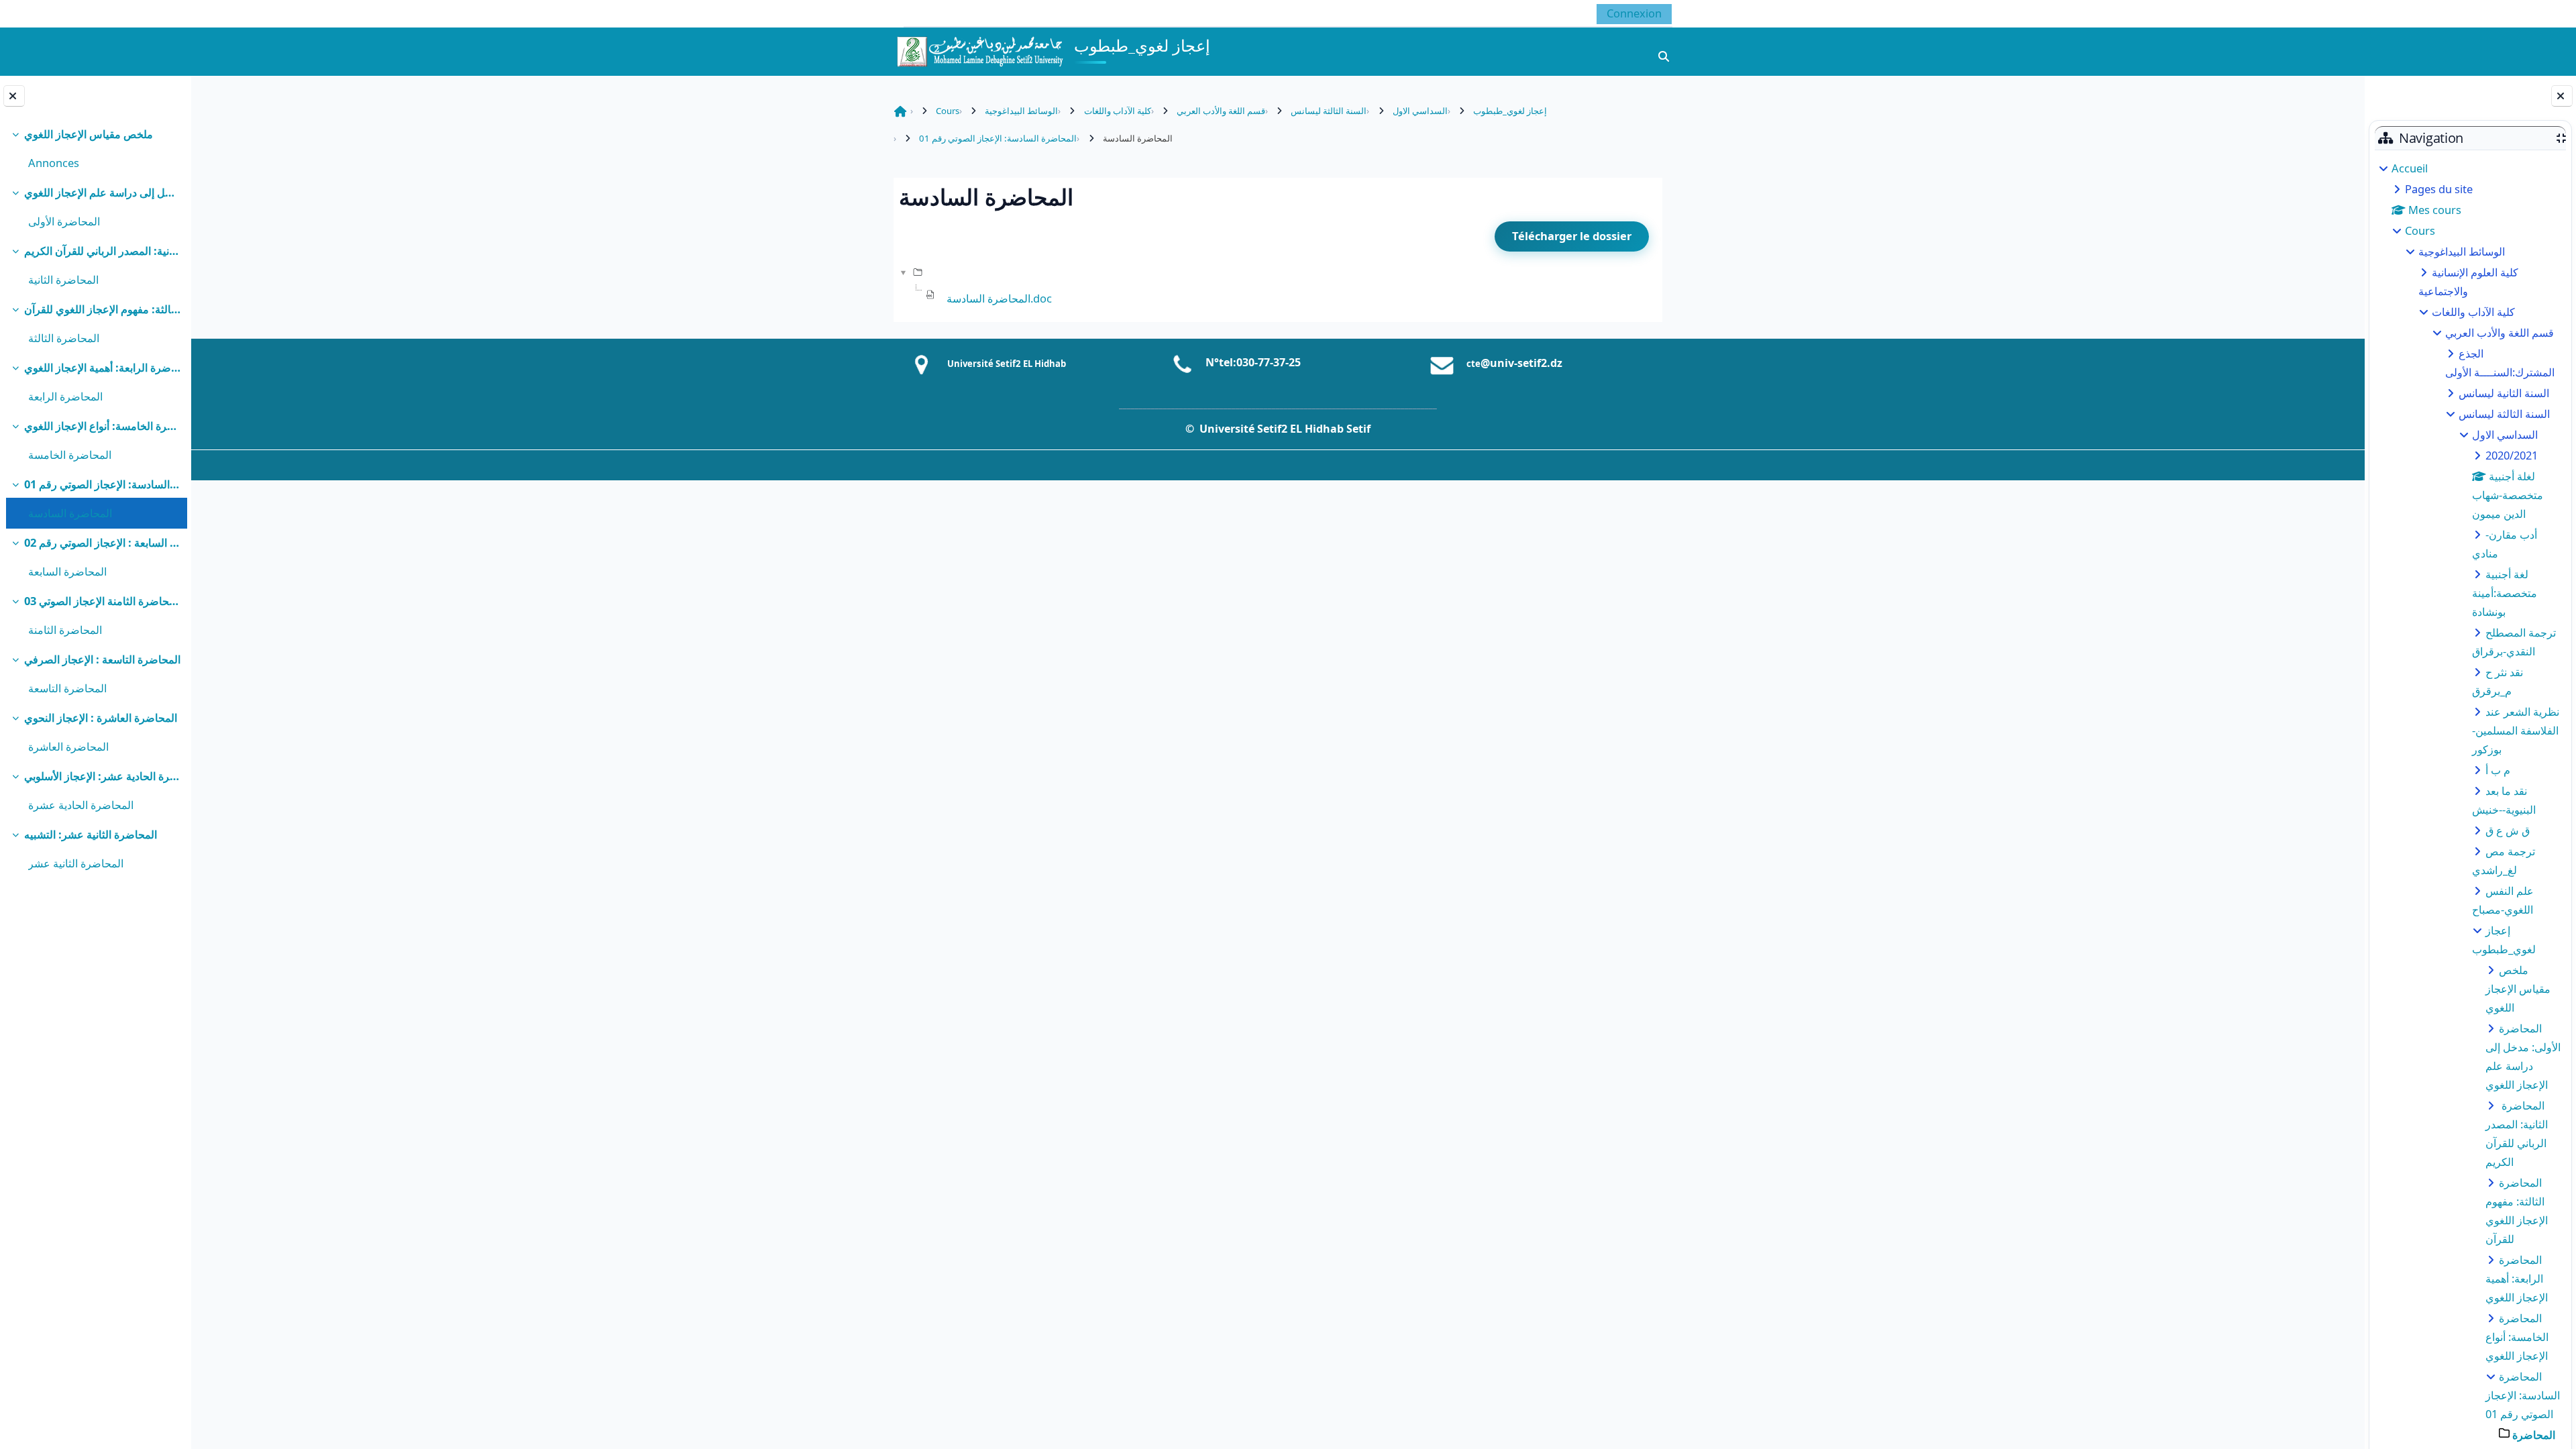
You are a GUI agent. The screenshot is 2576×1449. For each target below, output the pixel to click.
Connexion (1634, 13)
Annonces (54, 163)
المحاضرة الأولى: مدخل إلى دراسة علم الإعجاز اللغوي (102, 192)
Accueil (2410, 168)
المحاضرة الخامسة (70, 454)
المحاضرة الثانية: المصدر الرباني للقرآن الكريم (102, 251)
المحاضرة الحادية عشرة (81, 805)
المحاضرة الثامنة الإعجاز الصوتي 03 (102, 601)
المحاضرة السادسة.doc (999, 298)
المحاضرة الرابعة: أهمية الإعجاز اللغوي (102, 367)
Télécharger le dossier (1572, 236)
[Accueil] (979, 50)
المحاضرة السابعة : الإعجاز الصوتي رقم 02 (102, 542)
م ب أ (2498, 770)
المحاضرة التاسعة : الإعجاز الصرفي (102, 659)
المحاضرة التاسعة (67, 688)
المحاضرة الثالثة (64, 338)
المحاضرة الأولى (64, 221)
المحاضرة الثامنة (65, 630)
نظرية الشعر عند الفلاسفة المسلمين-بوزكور (2516, 730)
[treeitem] (95, 149)
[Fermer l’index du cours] (14, 96)
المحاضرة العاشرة (68, 746)
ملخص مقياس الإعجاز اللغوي (89, 134)
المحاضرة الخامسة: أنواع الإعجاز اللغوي (102, 426)
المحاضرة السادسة (70, 513)
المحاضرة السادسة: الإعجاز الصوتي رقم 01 (102, 484)
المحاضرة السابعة (67, 571)
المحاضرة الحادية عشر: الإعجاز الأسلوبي (102, 776)
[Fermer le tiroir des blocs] (2562, 96)
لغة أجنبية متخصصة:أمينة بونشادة (2505, 593)
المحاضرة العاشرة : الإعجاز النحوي (101, 717)
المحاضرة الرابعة (65, 396)
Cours (2420, 230)
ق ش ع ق (2508, 830)
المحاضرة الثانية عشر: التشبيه (91, 834)
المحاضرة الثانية (63, 279)
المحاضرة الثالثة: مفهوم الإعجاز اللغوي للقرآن (102, 309)
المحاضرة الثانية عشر (76, 863)
